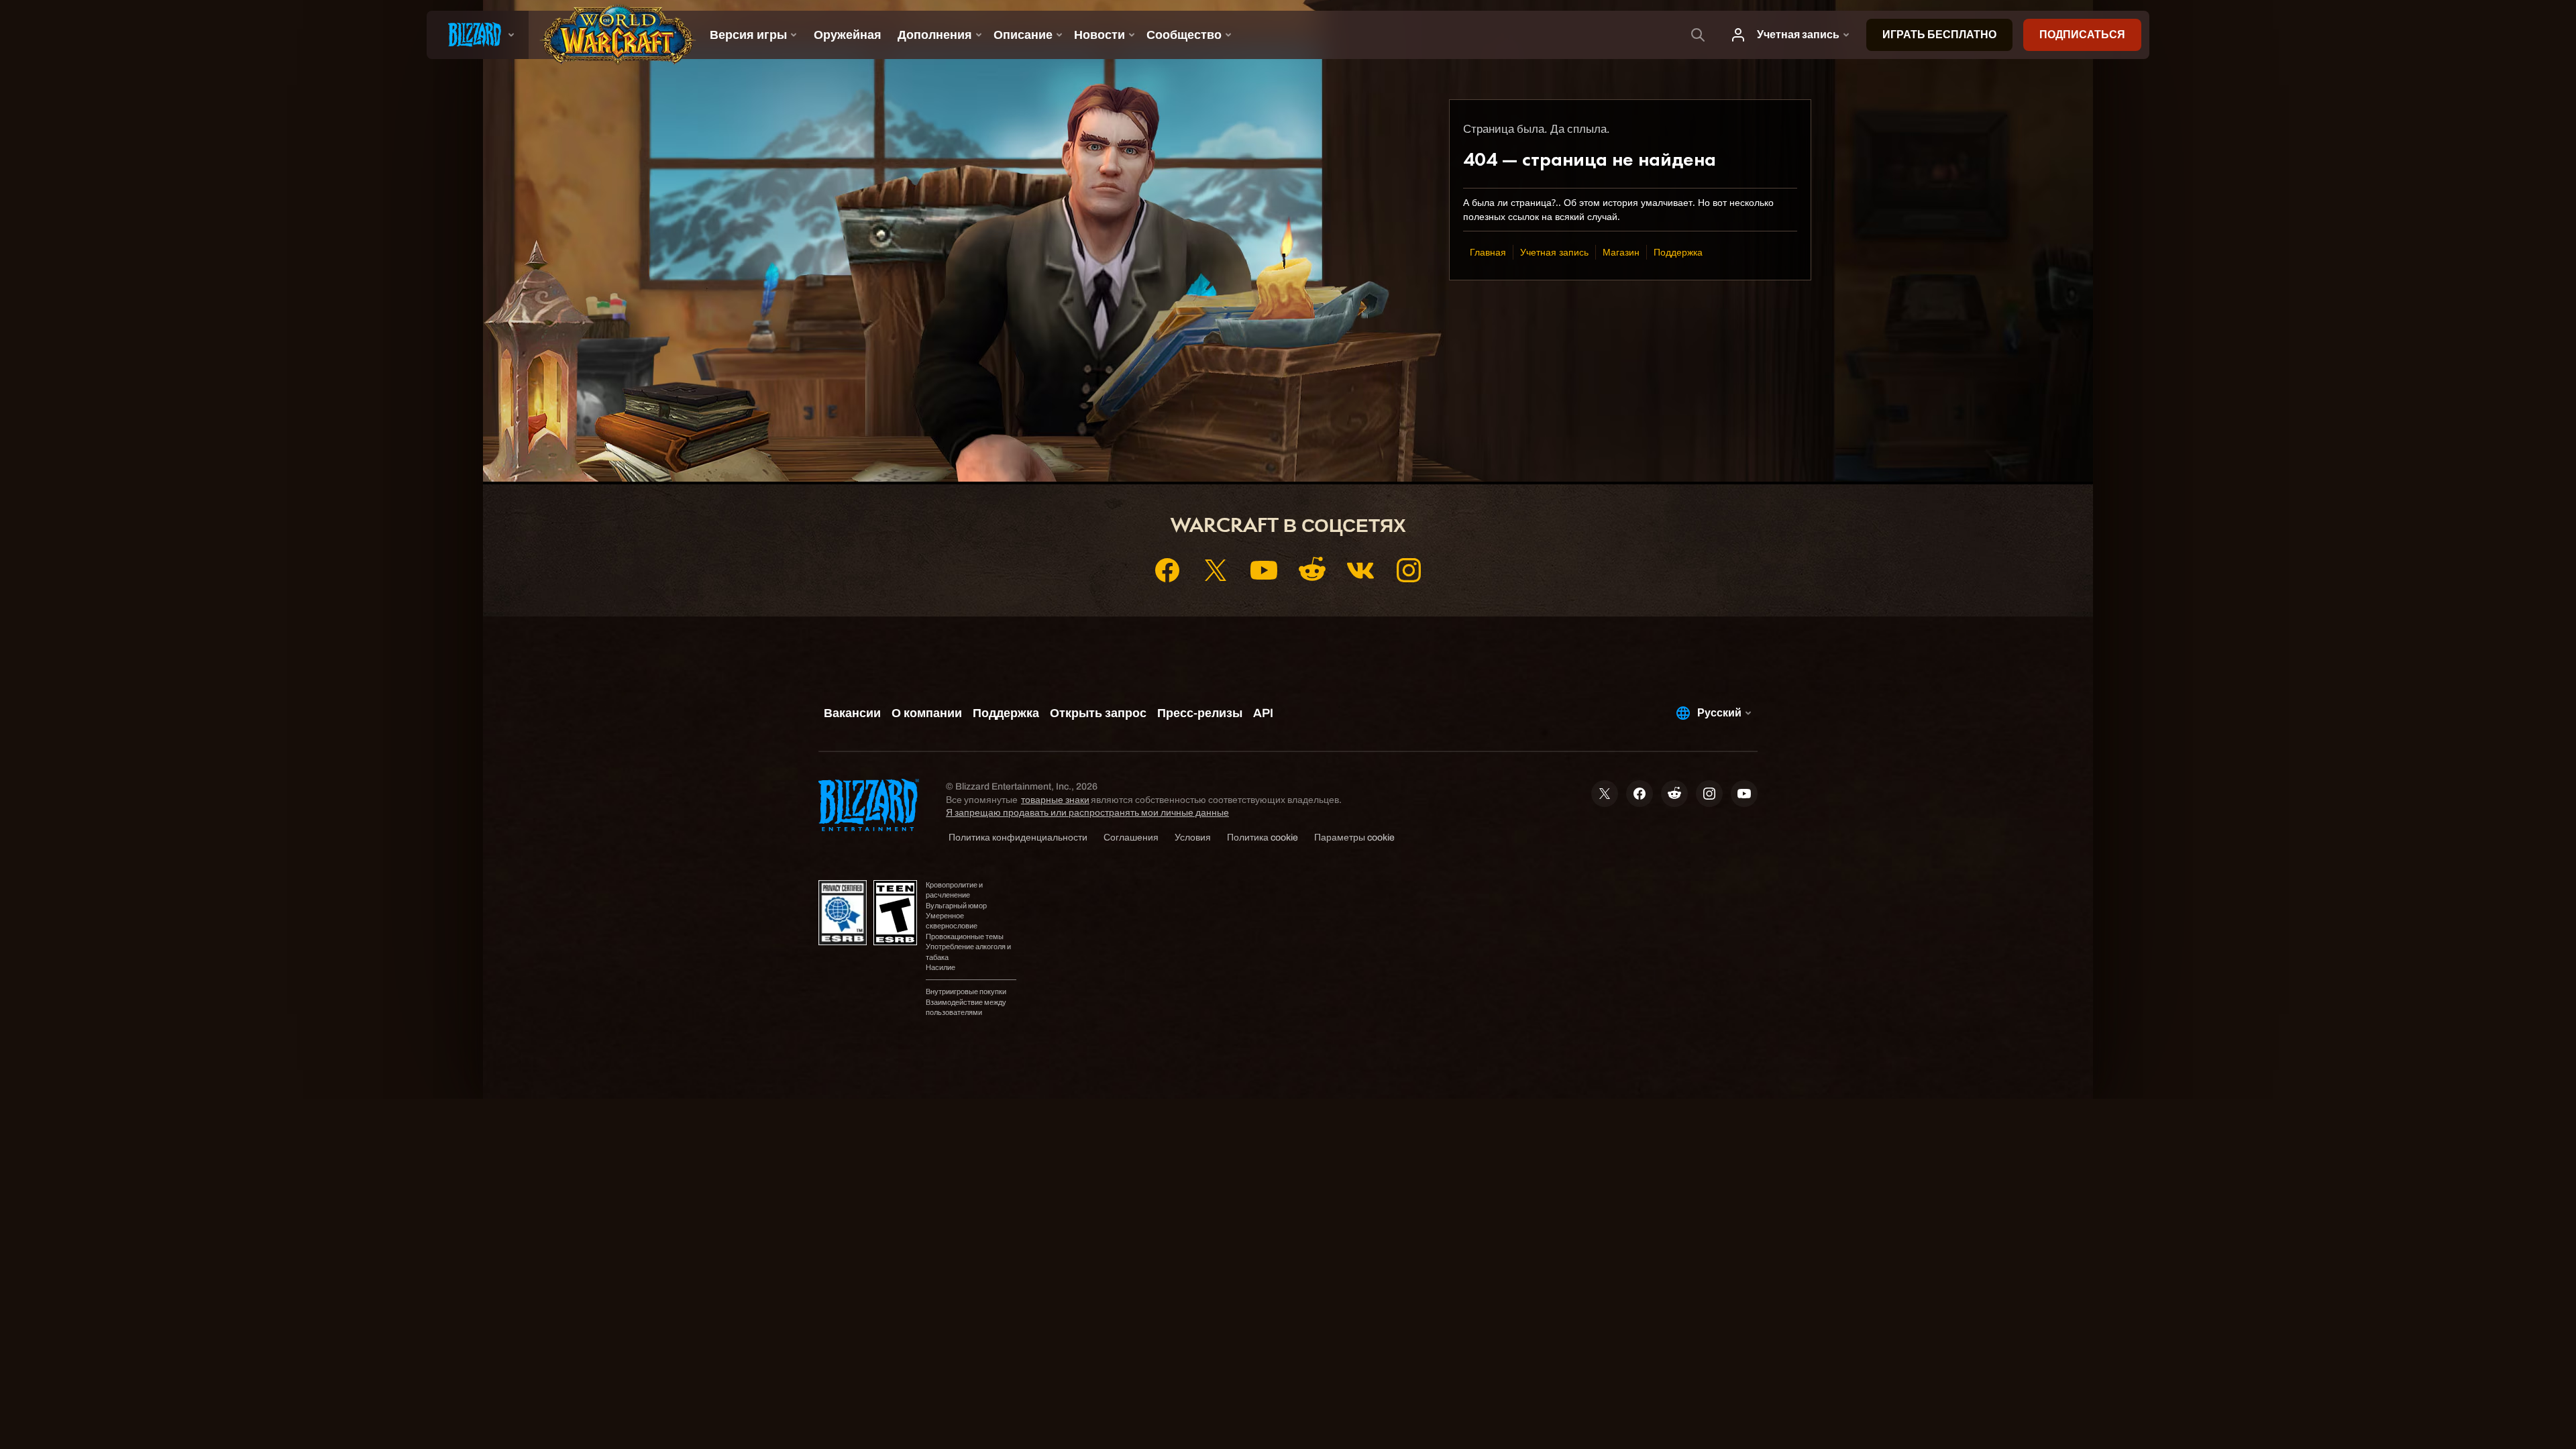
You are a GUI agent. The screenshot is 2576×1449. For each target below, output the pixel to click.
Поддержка (1678, 252)
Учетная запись (1554, 252)
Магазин (1621, 252)
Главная (1488, 252)
